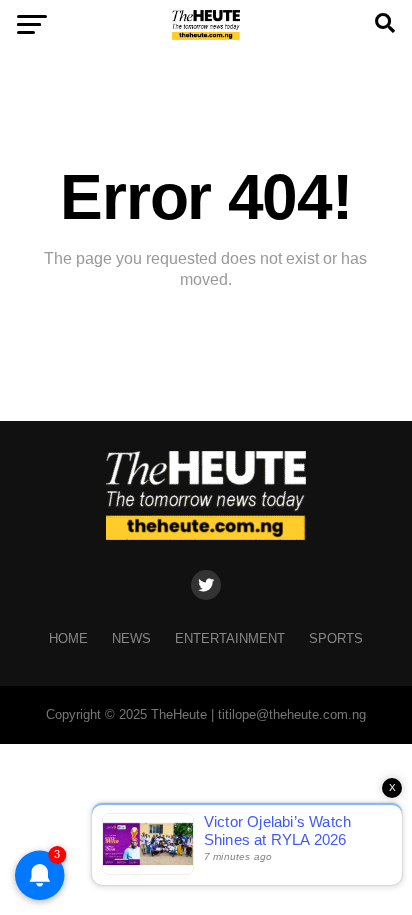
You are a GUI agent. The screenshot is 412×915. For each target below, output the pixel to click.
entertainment (230, 638)
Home (68, 638)
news (131, 638)
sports (336, 638)
